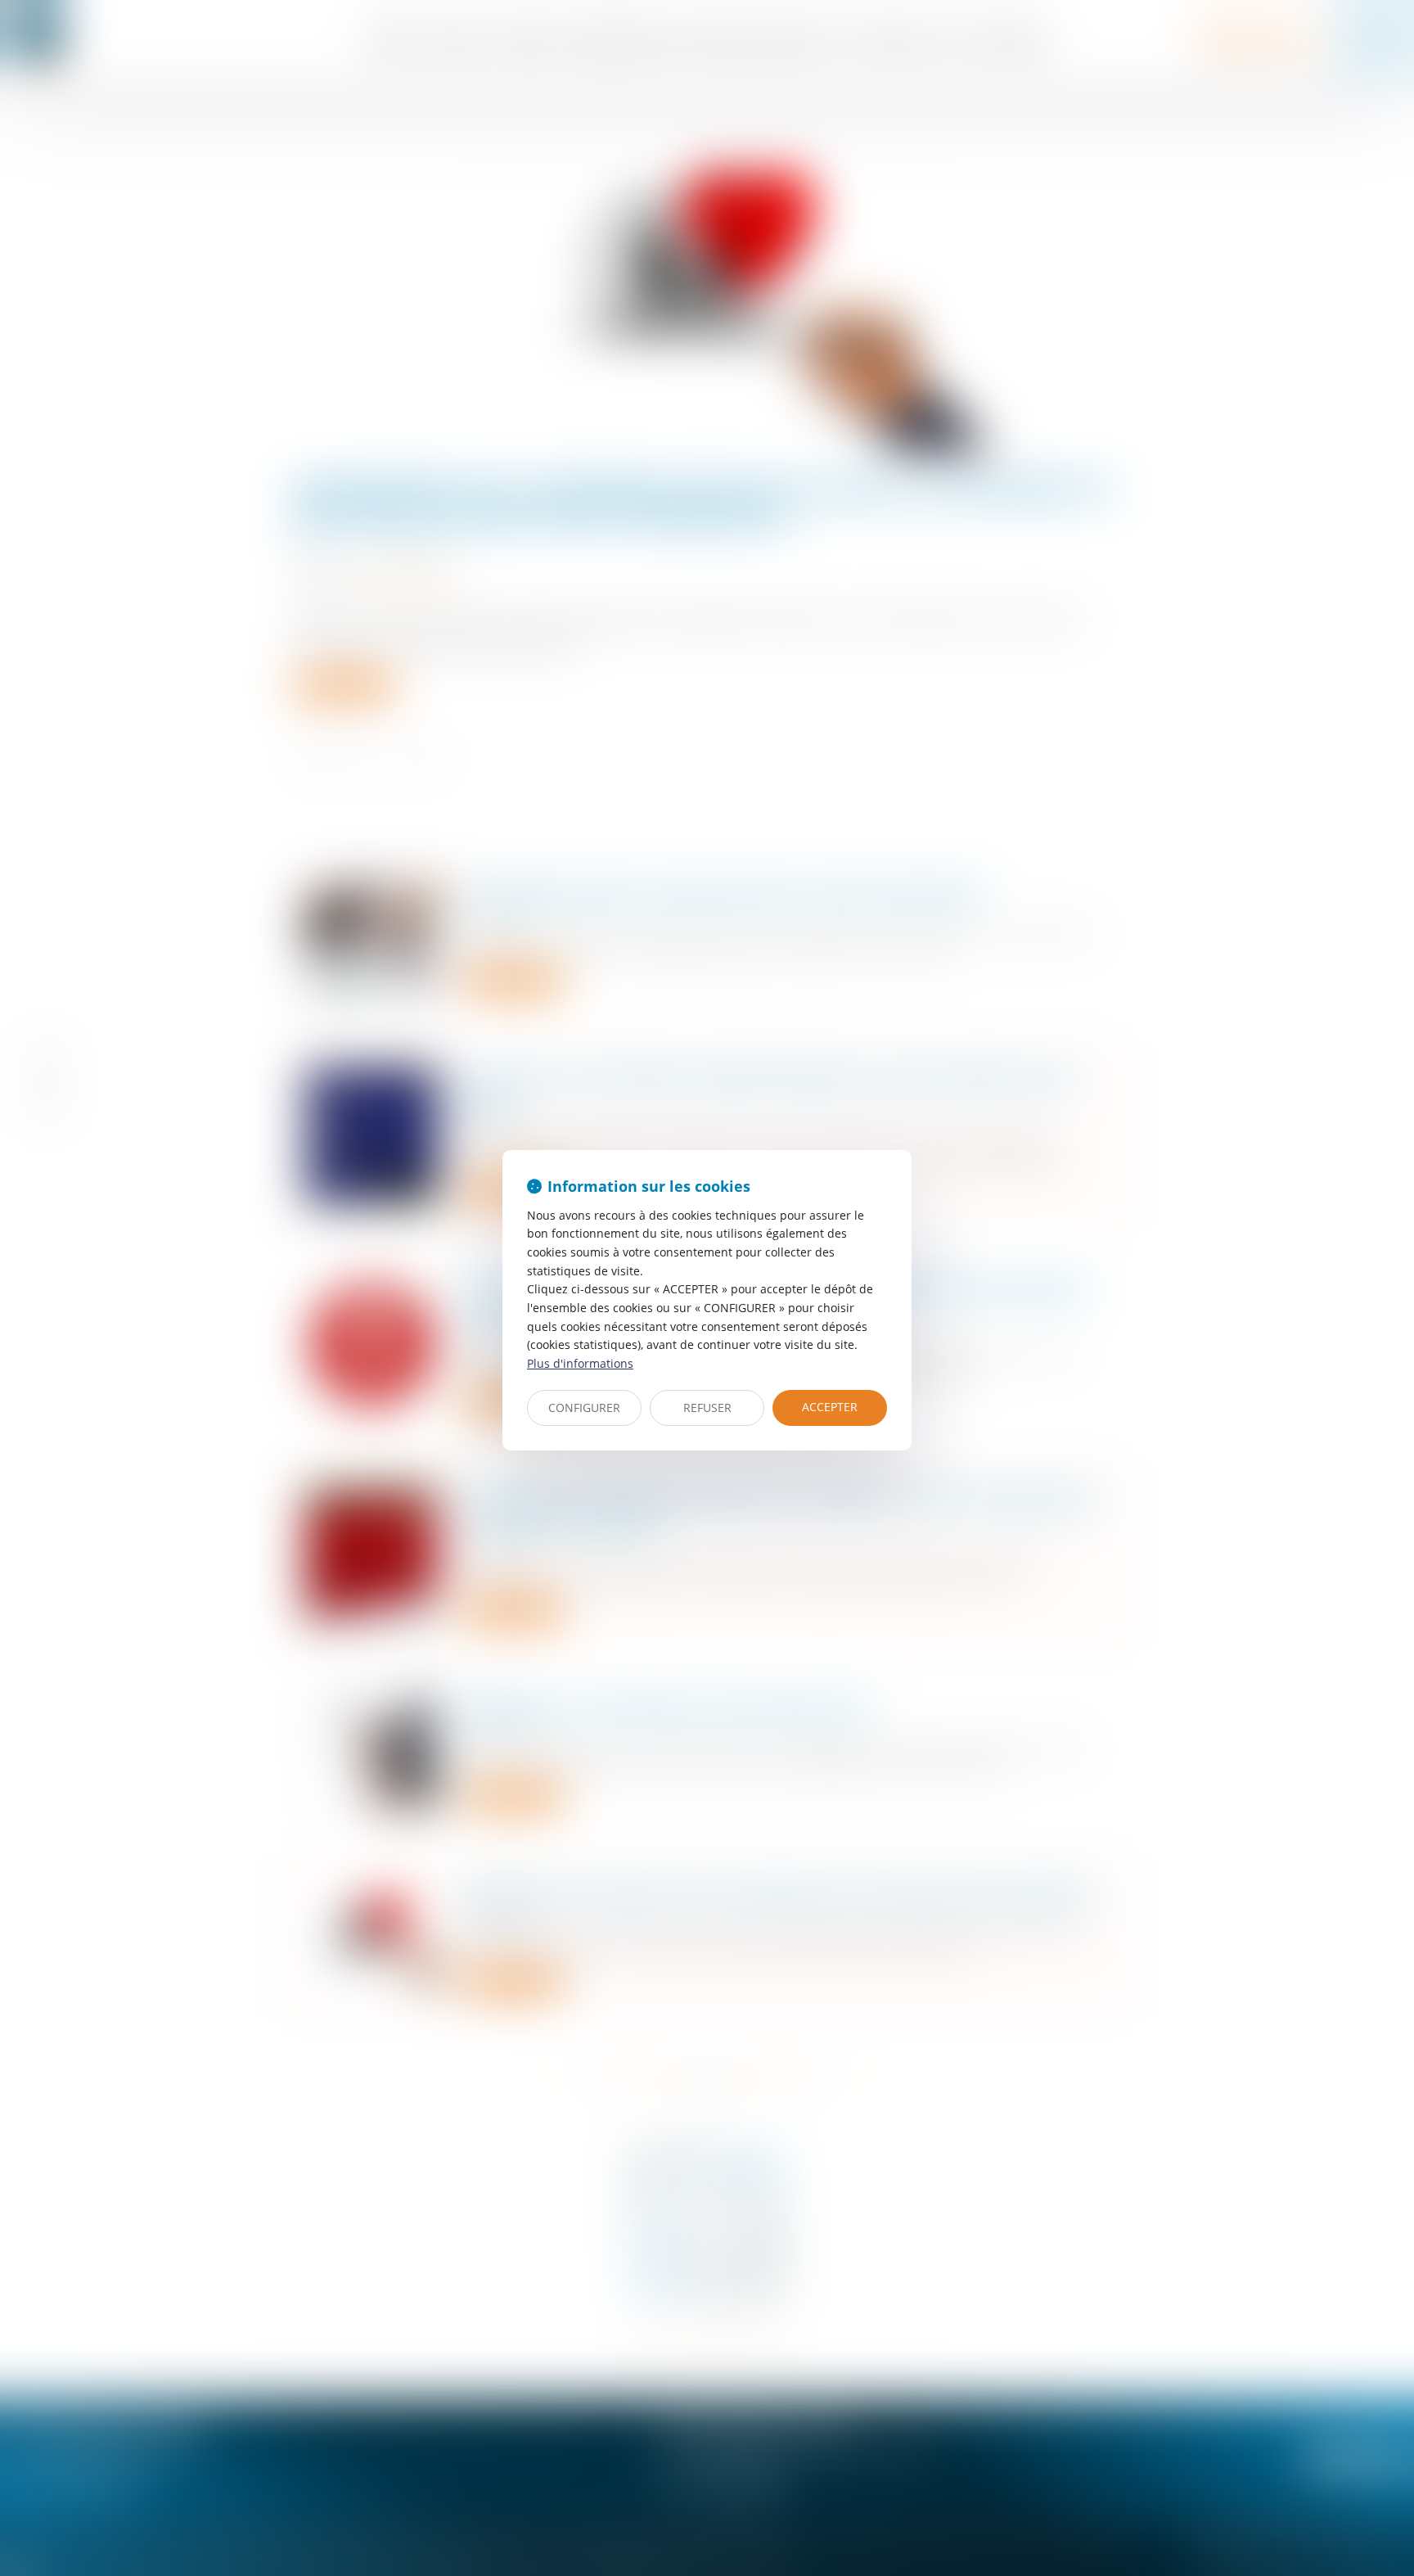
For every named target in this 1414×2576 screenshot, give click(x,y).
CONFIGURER (584, 1408)
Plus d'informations (580, 1363)
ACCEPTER (830, 1407)
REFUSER (707, 1408)
